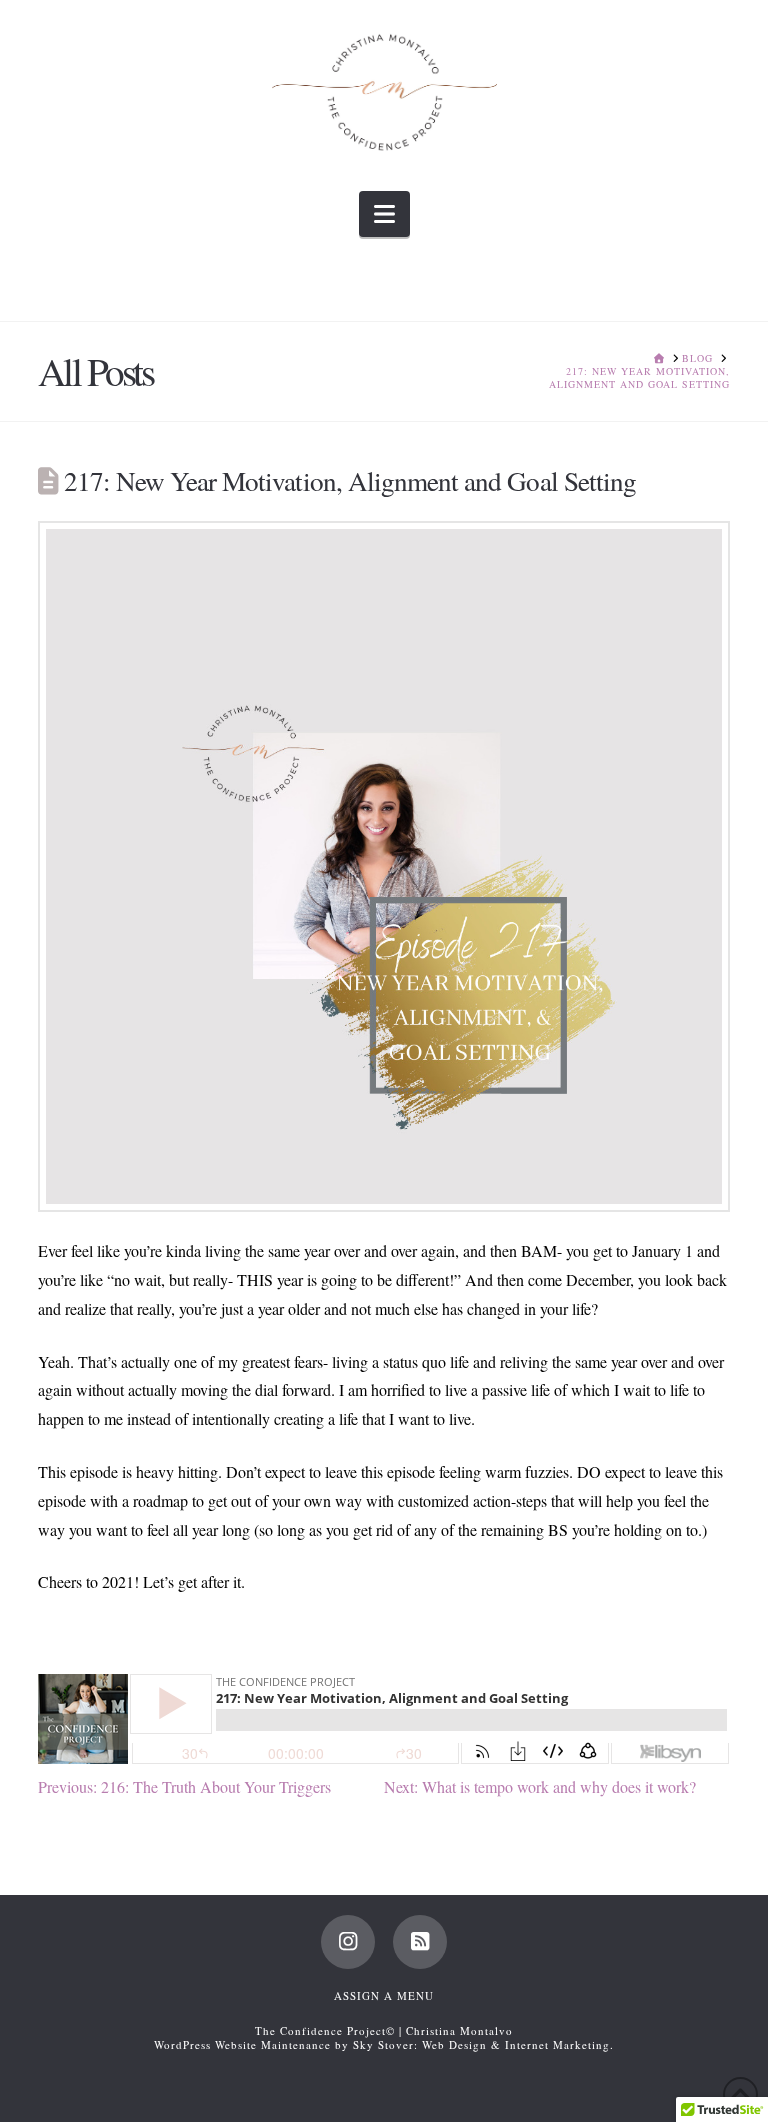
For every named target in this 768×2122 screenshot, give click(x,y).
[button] (384, 214)
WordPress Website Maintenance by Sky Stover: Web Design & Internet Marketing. (384, 2044)
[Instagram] (348, 1942)
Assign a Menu (384, 1995)
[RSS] (420, 1942)
